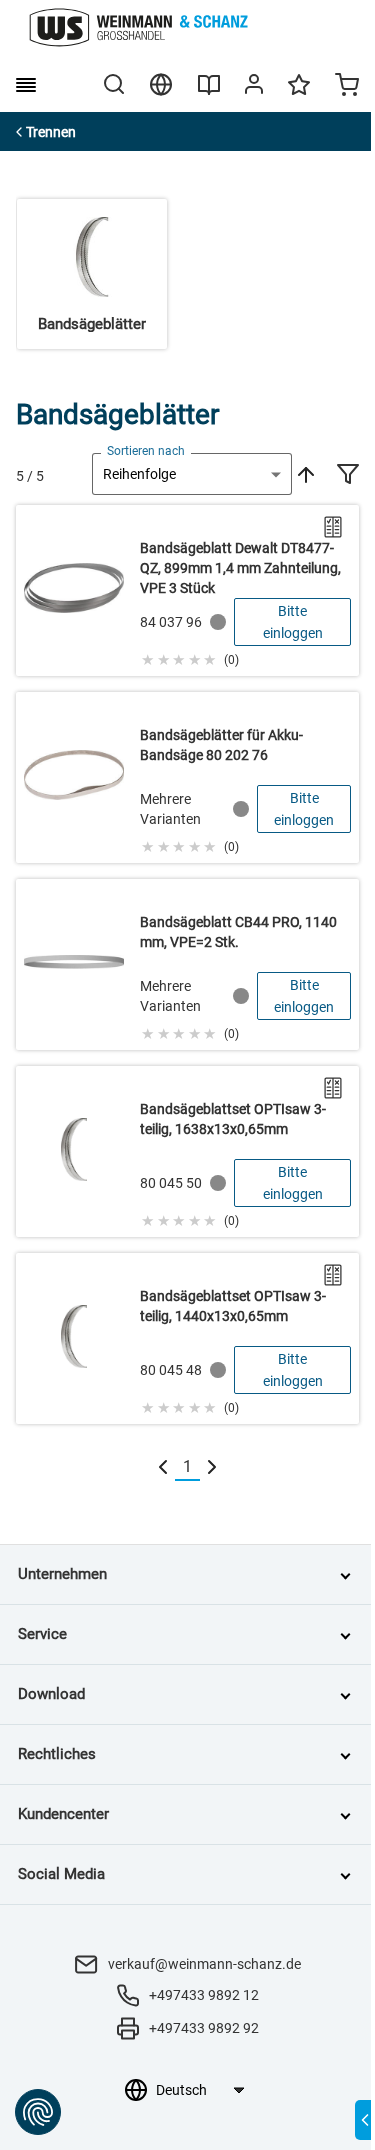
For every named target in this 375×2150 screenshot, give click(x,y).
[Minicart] (347, 87)
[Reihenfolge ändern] (304, 474)
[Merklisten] (299, 94)
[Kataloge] (209, 92)
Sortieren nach (146, 451)
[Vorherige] (163, 1467)
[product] (187, 590)
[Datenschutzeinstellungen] (38, 2112)
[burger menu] (26, 85)
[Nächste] (212, 1467)
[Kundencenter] (254, 88)
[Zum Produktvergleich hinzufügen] (333, 527)
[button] (189, 657)
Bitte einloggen (293, 622)
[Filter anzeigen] (348, 476)
